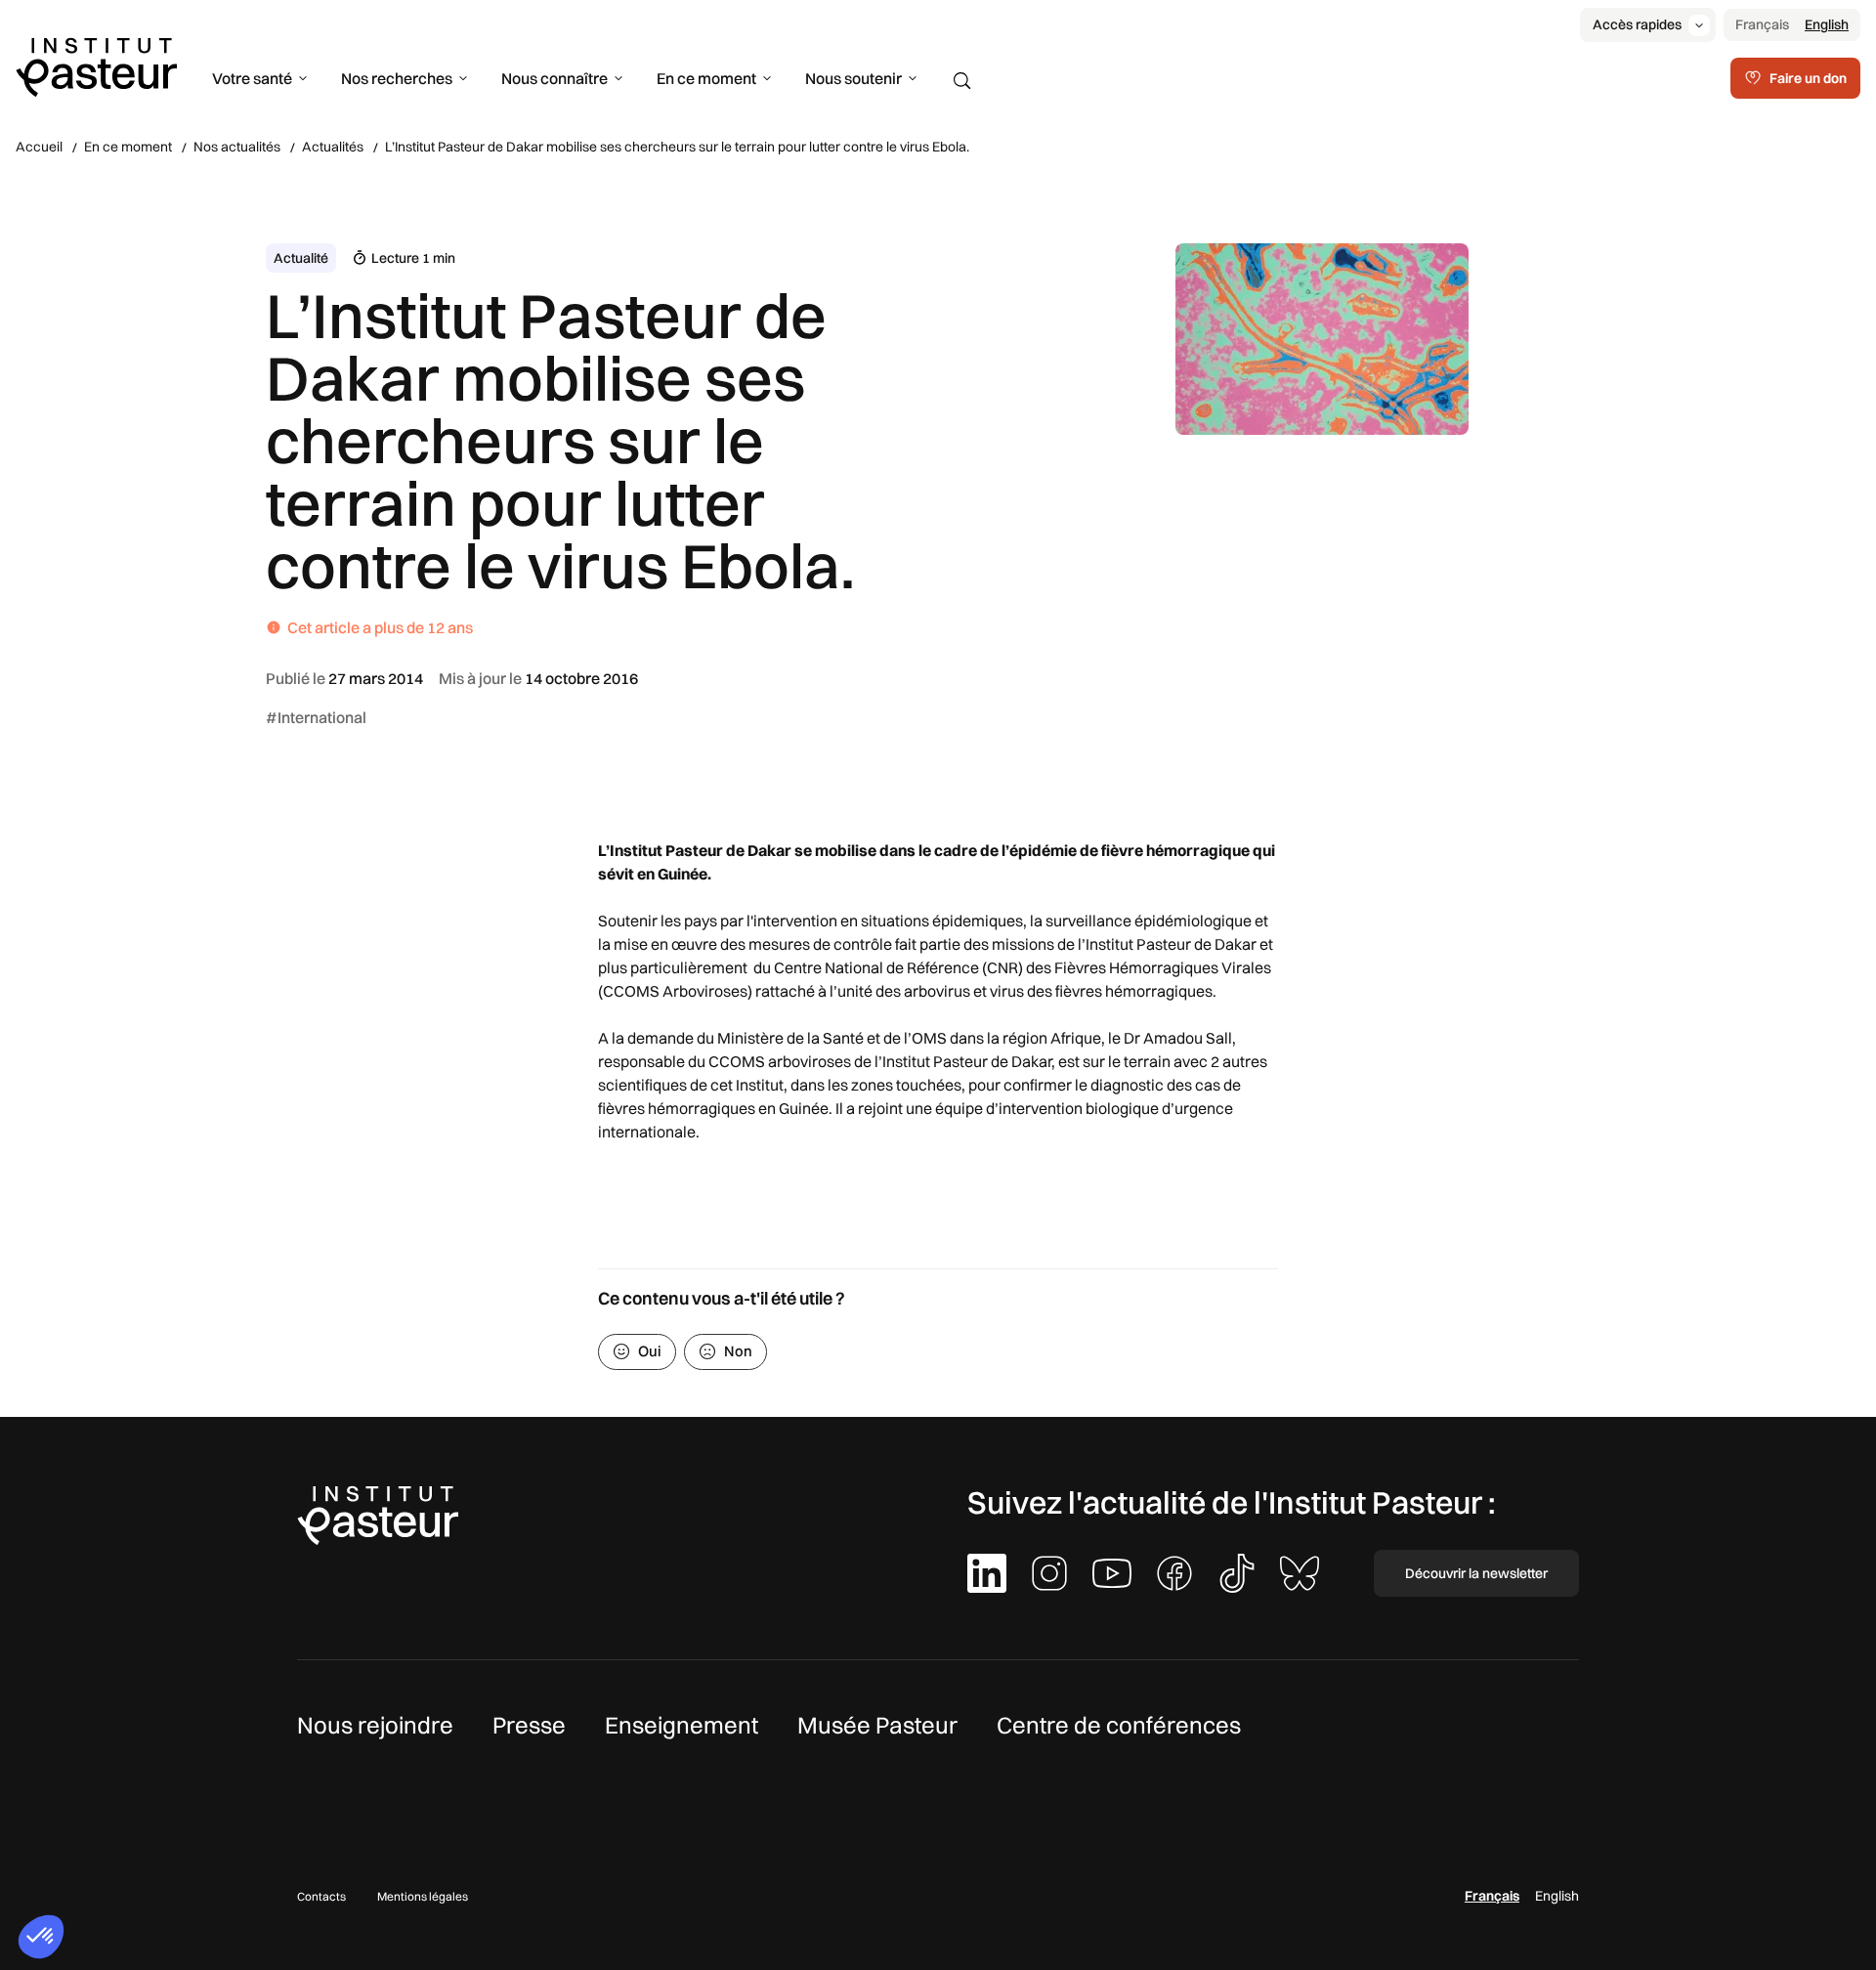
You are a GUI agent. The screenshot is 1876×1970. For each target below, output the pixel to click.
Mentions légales (423, 1896)
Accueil (39, 147)
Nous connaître (554, 78)
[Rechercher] (962, 81)
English (1827, 24)
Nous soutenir (853, 78)
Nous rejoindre (375, 1725)
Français (1762, 24)
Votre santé (252, 78)
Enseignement (682, 1725)
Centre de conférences (1119, 1725)
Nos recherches (397, 78)
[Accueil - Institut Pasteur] (96, 65)
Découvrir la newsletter (1476, 1573)
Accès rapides (1637, 24)
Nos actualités (237, 147)
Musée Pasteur (877, 1725)
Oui (650, 1351)
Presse (529, 1725)
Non (738, 1351)
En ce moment (706, 78)
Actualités (333, 147)
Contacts (321, 1896)
